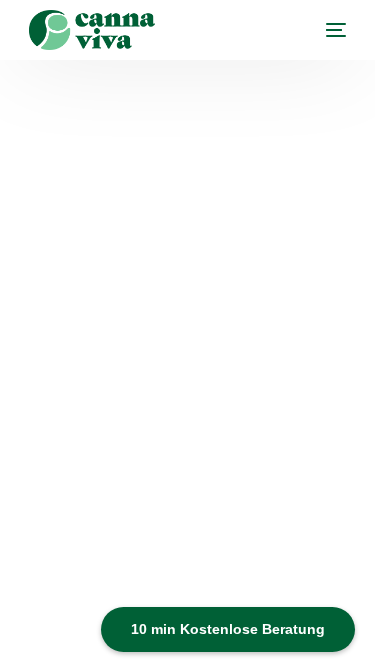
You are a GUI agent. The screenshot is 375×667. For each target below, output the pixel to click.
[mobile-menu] (326, 30)
